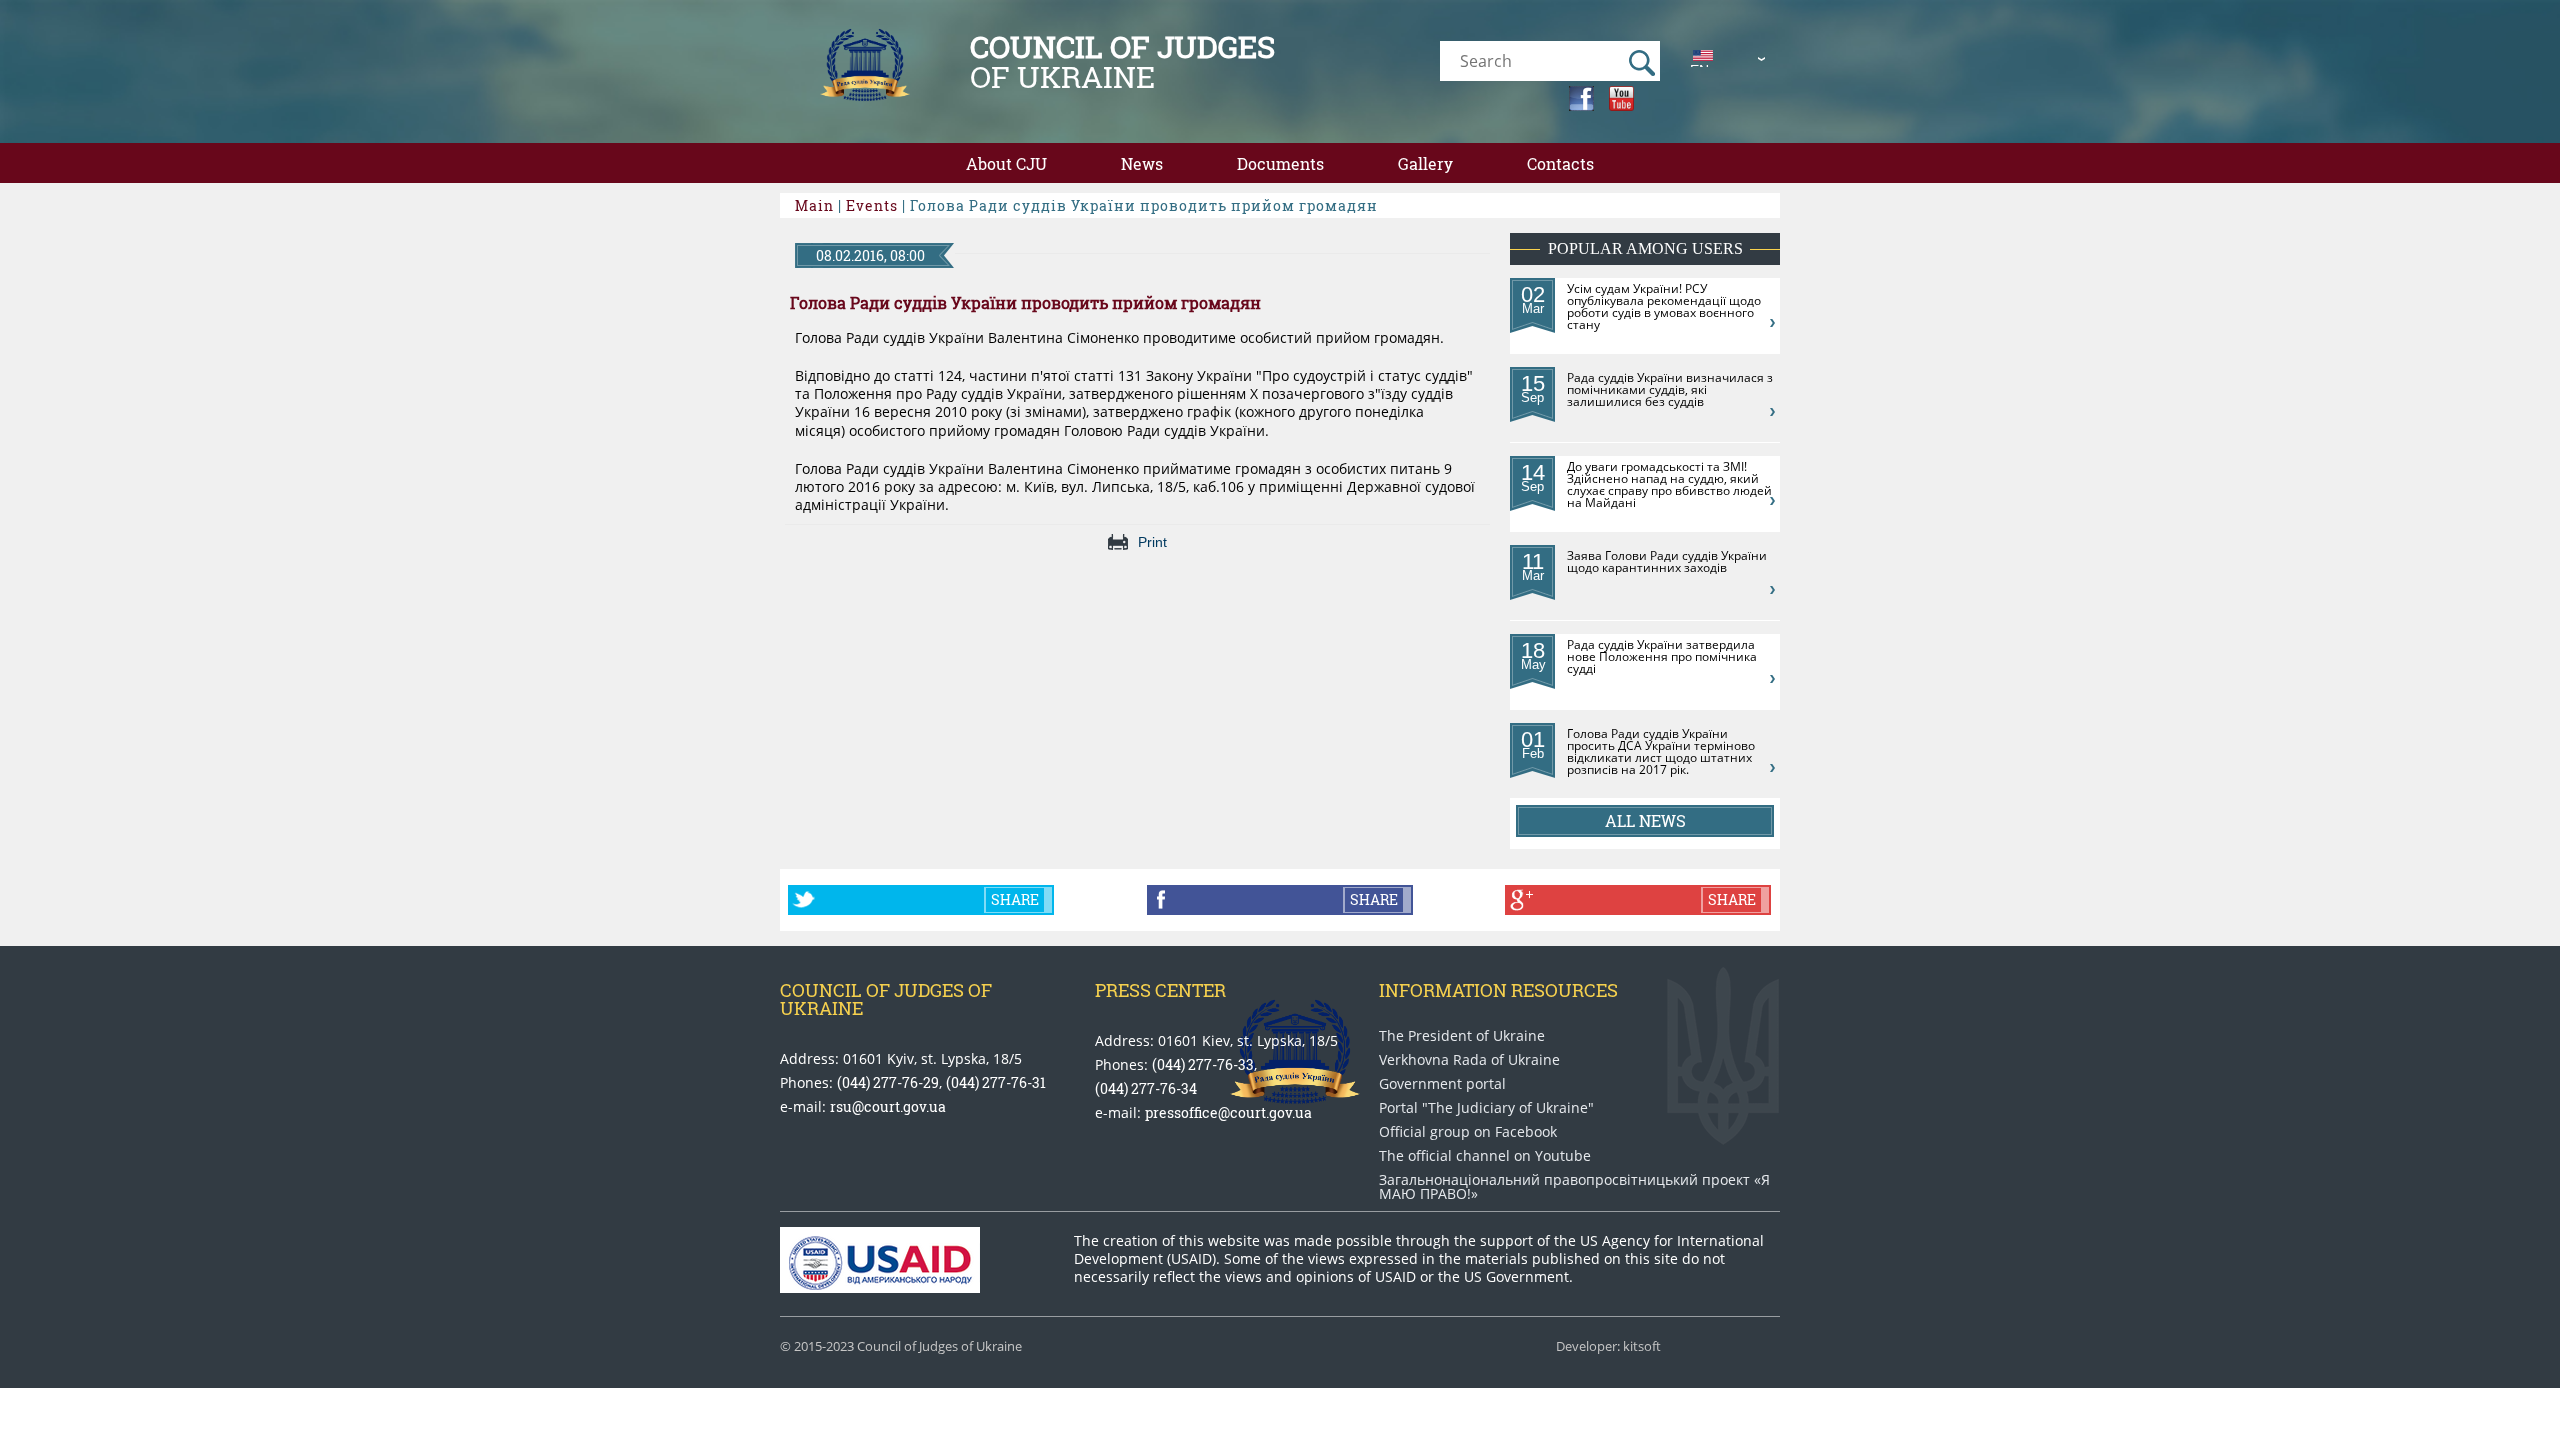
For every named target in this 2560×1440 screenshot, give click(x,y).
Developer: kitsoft (1608, 1346)
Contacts (1560, 163)
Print (1152, 542)
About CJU (1006, 163)
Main (814, 205)
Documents (1280, 163)
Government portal (1442, 1084)
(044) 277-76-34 (1146, 1088)
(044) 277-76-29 (888, 1082)
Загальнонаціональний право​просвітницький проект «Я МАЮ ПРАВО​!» (1574, 1187)
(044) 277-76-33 (1203, 1064)
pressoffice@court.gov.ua (1228, 1112)
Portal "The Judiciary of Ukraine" (1486, 1108)
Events (872, 205)
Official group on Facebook (1468, 1132)
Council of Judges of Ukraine (886, 999)
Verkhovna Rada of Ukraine (1469, 1060)
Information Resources (1498, 990)
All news (1645, 820)
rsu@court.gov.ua (888, 1106)
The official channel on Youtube (1485, 1156)
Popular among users (1645, 248)
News (1142, 163)
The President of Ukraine (1462, 1036)
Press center (1160, 990)
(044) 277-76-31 (996, 1082)
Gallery (1425, 163)
